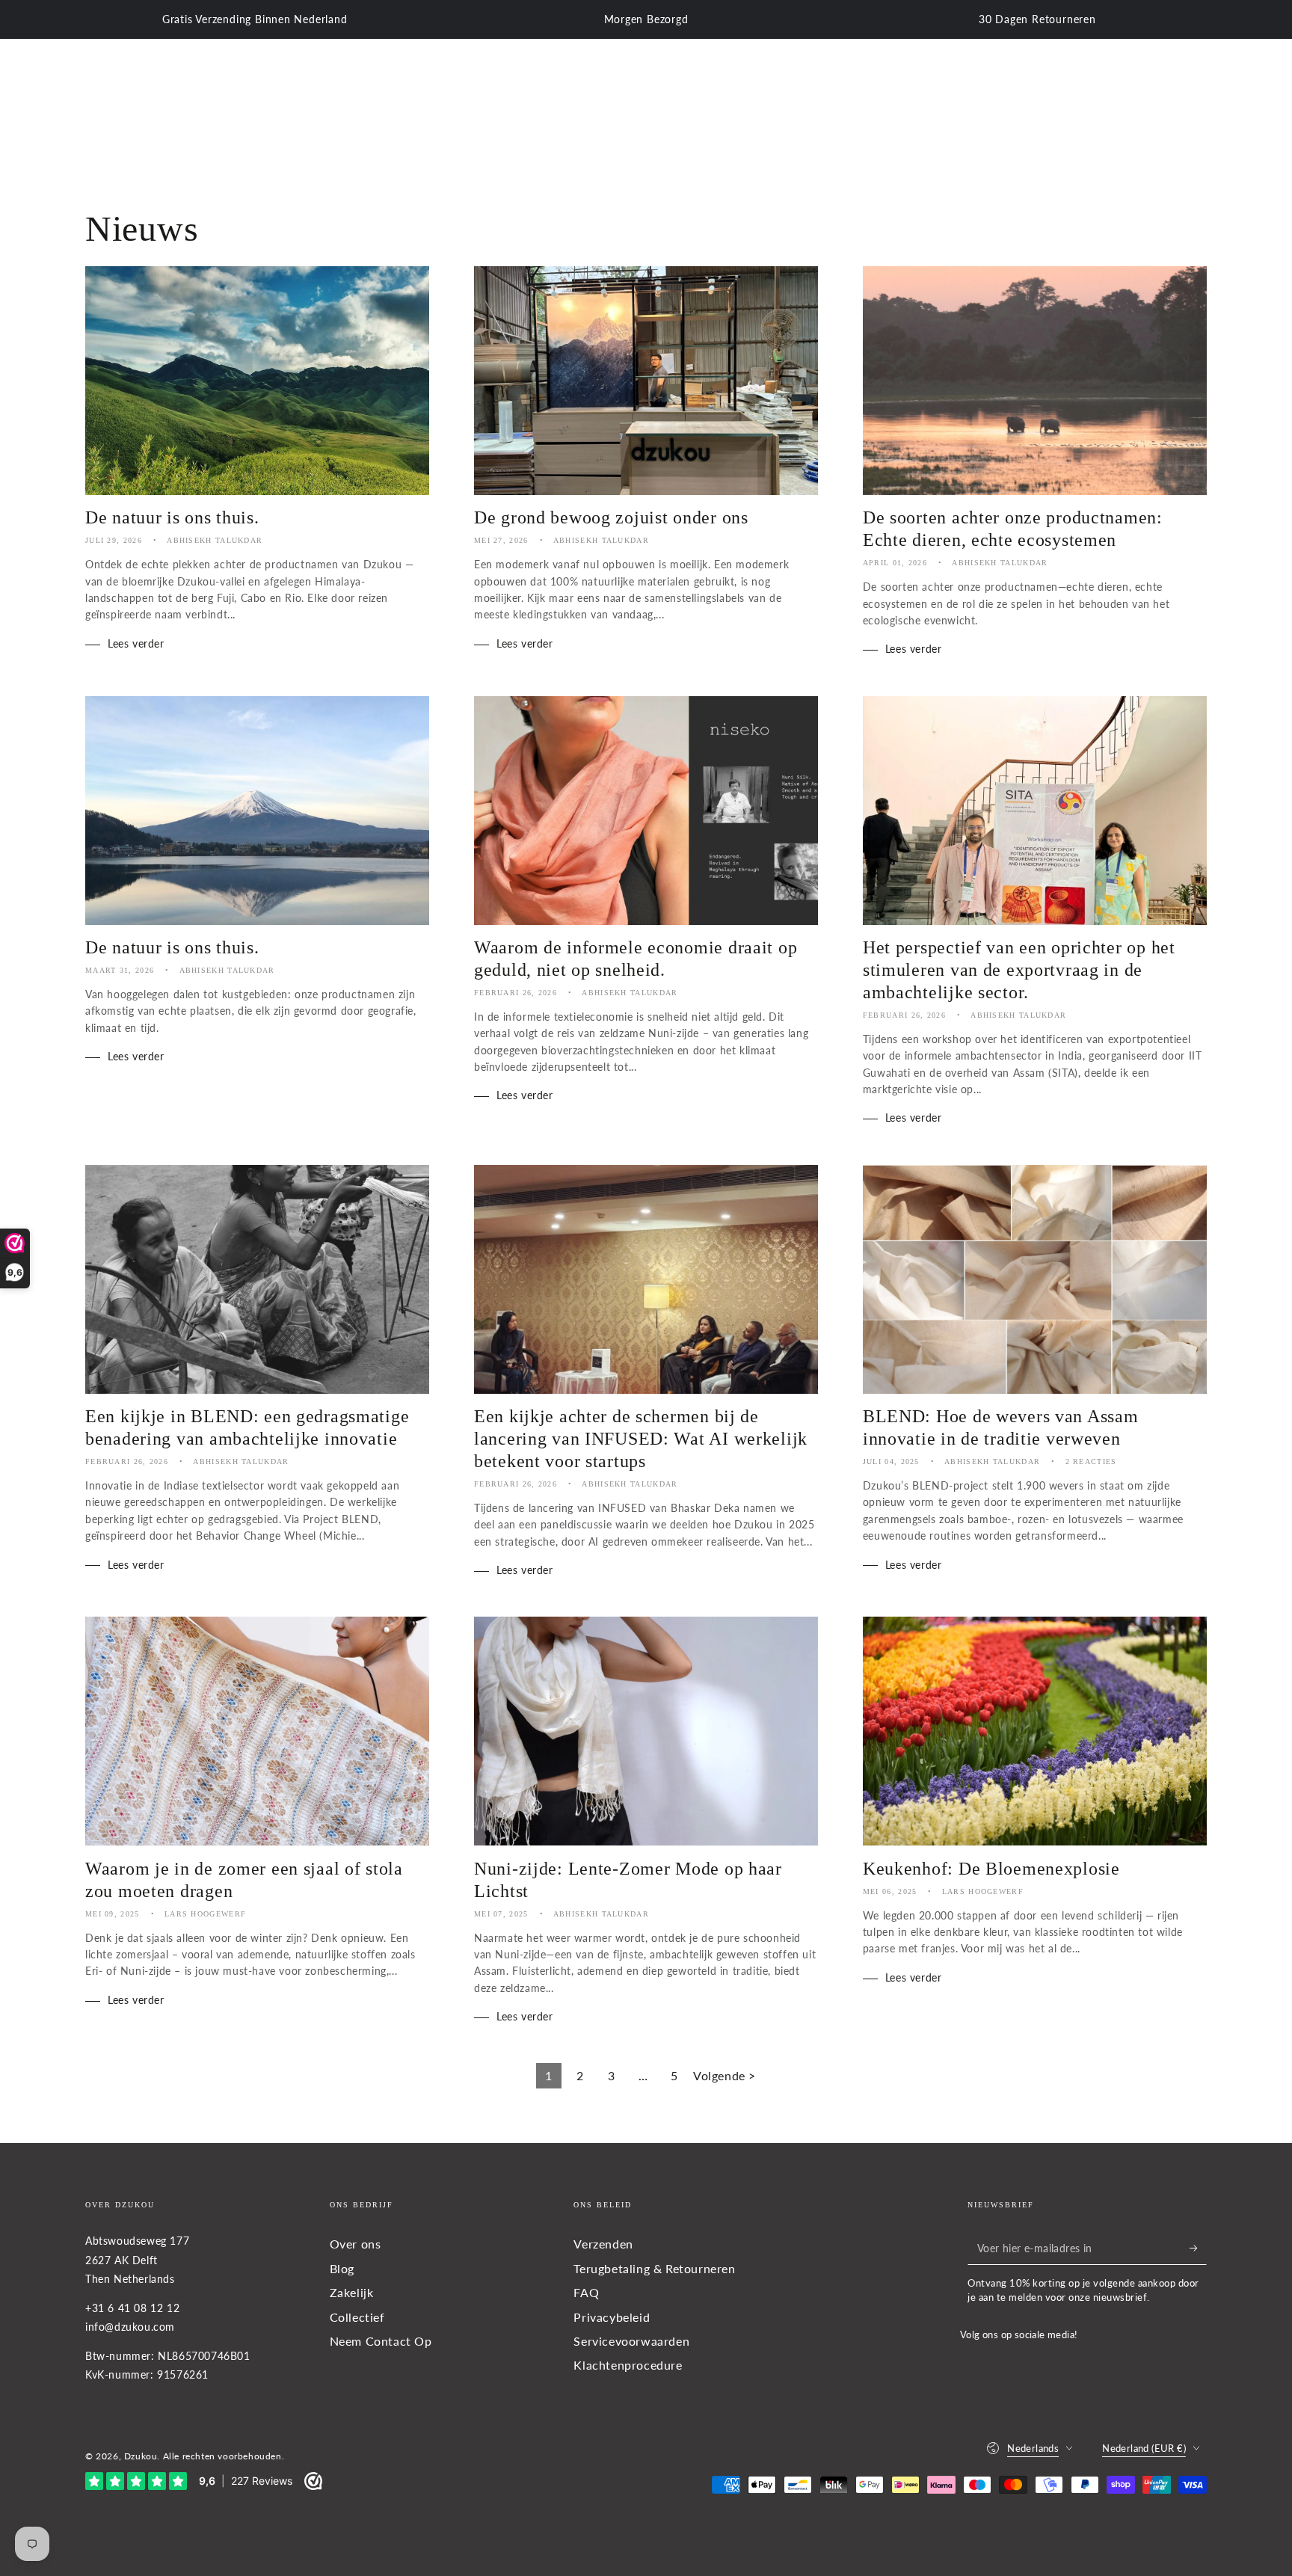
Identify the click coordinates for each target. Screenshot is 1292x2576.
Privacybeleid (612, 2317)
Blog (342, 2268)
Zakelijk (352, 2292)
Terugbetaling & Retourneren (654, 2268)
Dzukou (141, 2456)
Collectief (357, 2317)
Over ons (356, 2244)
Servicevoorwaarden (631, 2341)
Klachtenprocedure (628, 2365)
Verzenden (603, 2244)
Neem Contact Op (381, 2341)
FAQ (586, 2292)
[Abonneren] (1198, 2248)
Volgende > (725, 2075)
